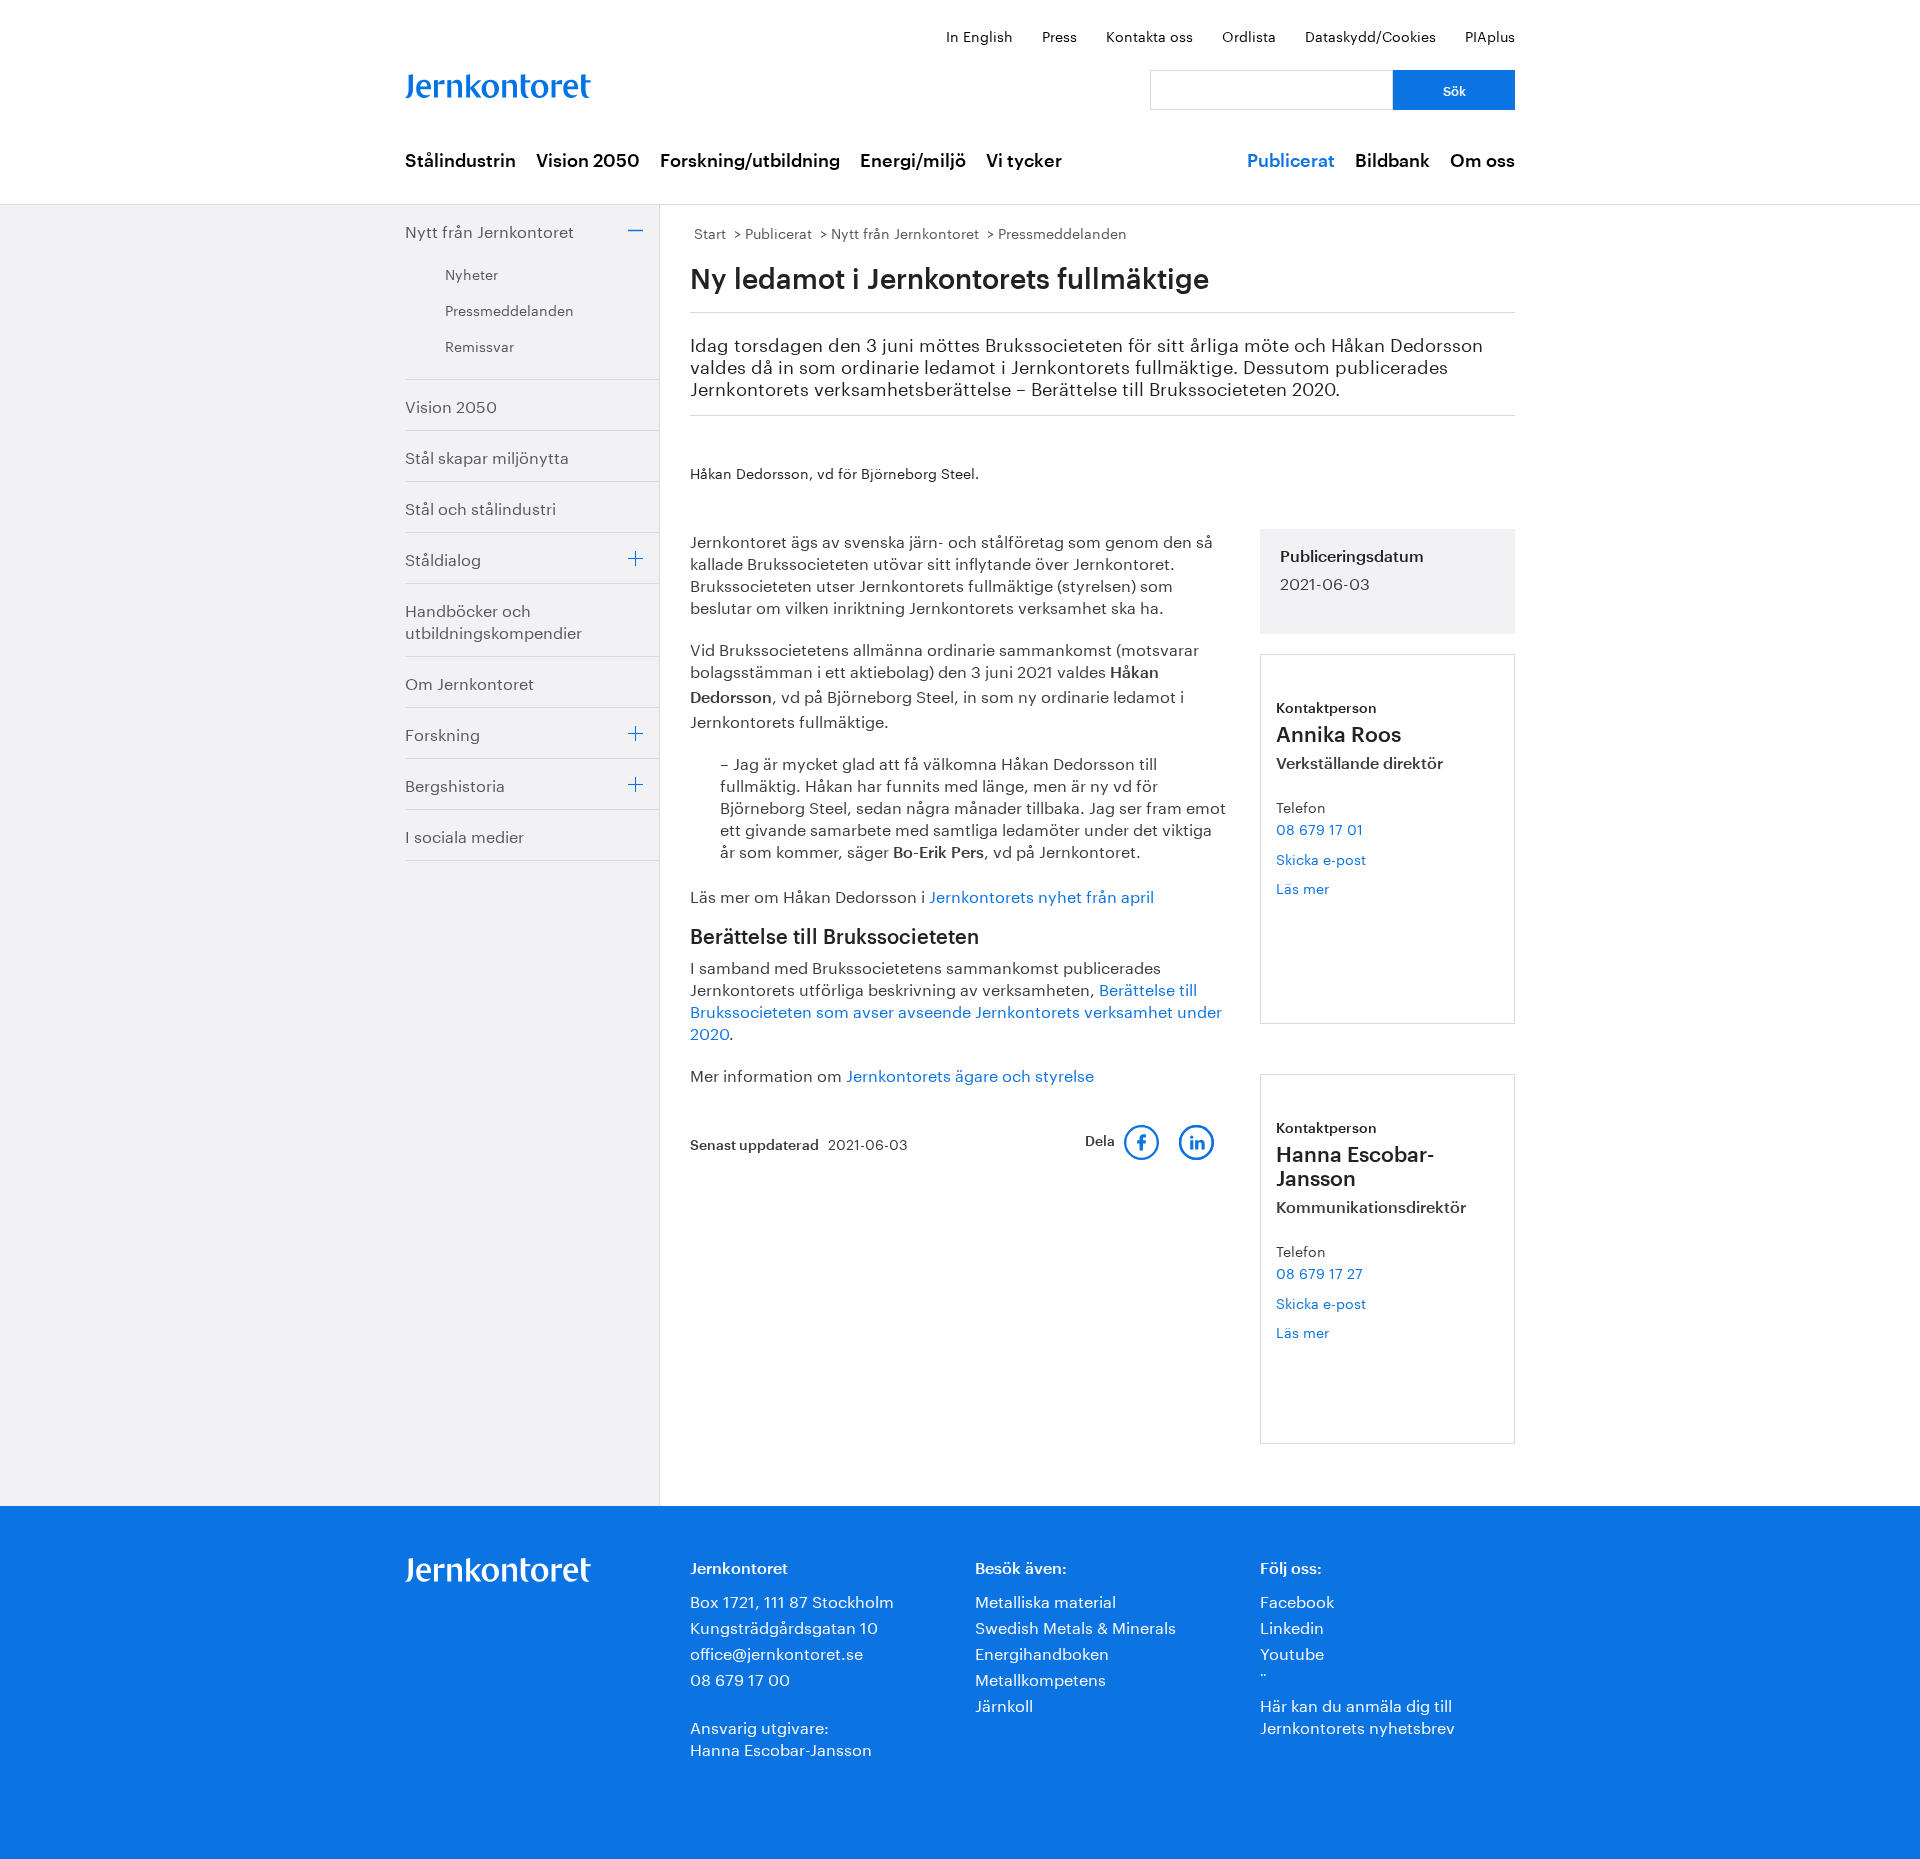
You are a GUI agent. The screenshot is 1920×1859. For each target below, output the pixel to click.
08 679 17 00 (740, 1677)
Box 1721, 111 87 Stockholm (792, 1599)
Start (710, 232)
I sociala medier (464, 834)
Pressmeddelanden (509, 309)
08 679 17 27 (1319, 1272)
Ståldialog (443, 557)
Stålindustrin (460, 161)
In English (979, 35)
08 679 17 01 (1319, 828)
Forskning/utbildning (750, 161)
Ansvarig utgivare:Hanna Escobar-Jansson (781, 1736)
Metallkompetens (1040, 1677)
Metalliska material (1045, 1599)
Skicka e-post (1321, 858)
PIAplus (1490, 35)
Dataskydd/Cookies (1370, 35)
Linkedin (1292, 1625)
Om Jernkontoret (469, 681)
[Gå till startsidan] (498, 81)
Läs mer (1326, 887)
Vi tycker (1024, 161)
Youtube (1292, 1651)
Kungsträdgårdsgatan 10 (784, 1625)
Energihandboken (1042, 1651)
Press (1059, 35)
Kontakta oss (1149, 35)
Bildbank (1392, 161)
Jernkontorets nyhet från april (1041, 894)
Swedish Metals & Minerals (1075, 1625)
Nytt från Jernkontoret (489, 229)
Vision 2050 (588, 161)
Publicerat (1291, 161)
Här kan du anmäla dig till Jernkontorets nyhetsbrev (1357, 1714)
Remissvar (479, 345)
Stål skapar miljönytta (487, 455)
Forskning (442, 732)
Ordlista (1249, 35)
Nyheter (471, 273)
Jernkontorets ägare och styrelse (970, 1073)
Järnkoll (1004, 1703)
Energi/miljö (913, 161)
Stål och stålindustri (480, 506)
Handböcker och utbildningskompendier (493, 619)
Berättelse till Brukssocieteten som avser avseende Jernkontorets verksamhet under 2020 (956, 1009)
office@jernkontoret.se (776, 1651)
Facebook (1297, 1599)
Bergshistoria (455, 783)
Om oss (1482, 161)
